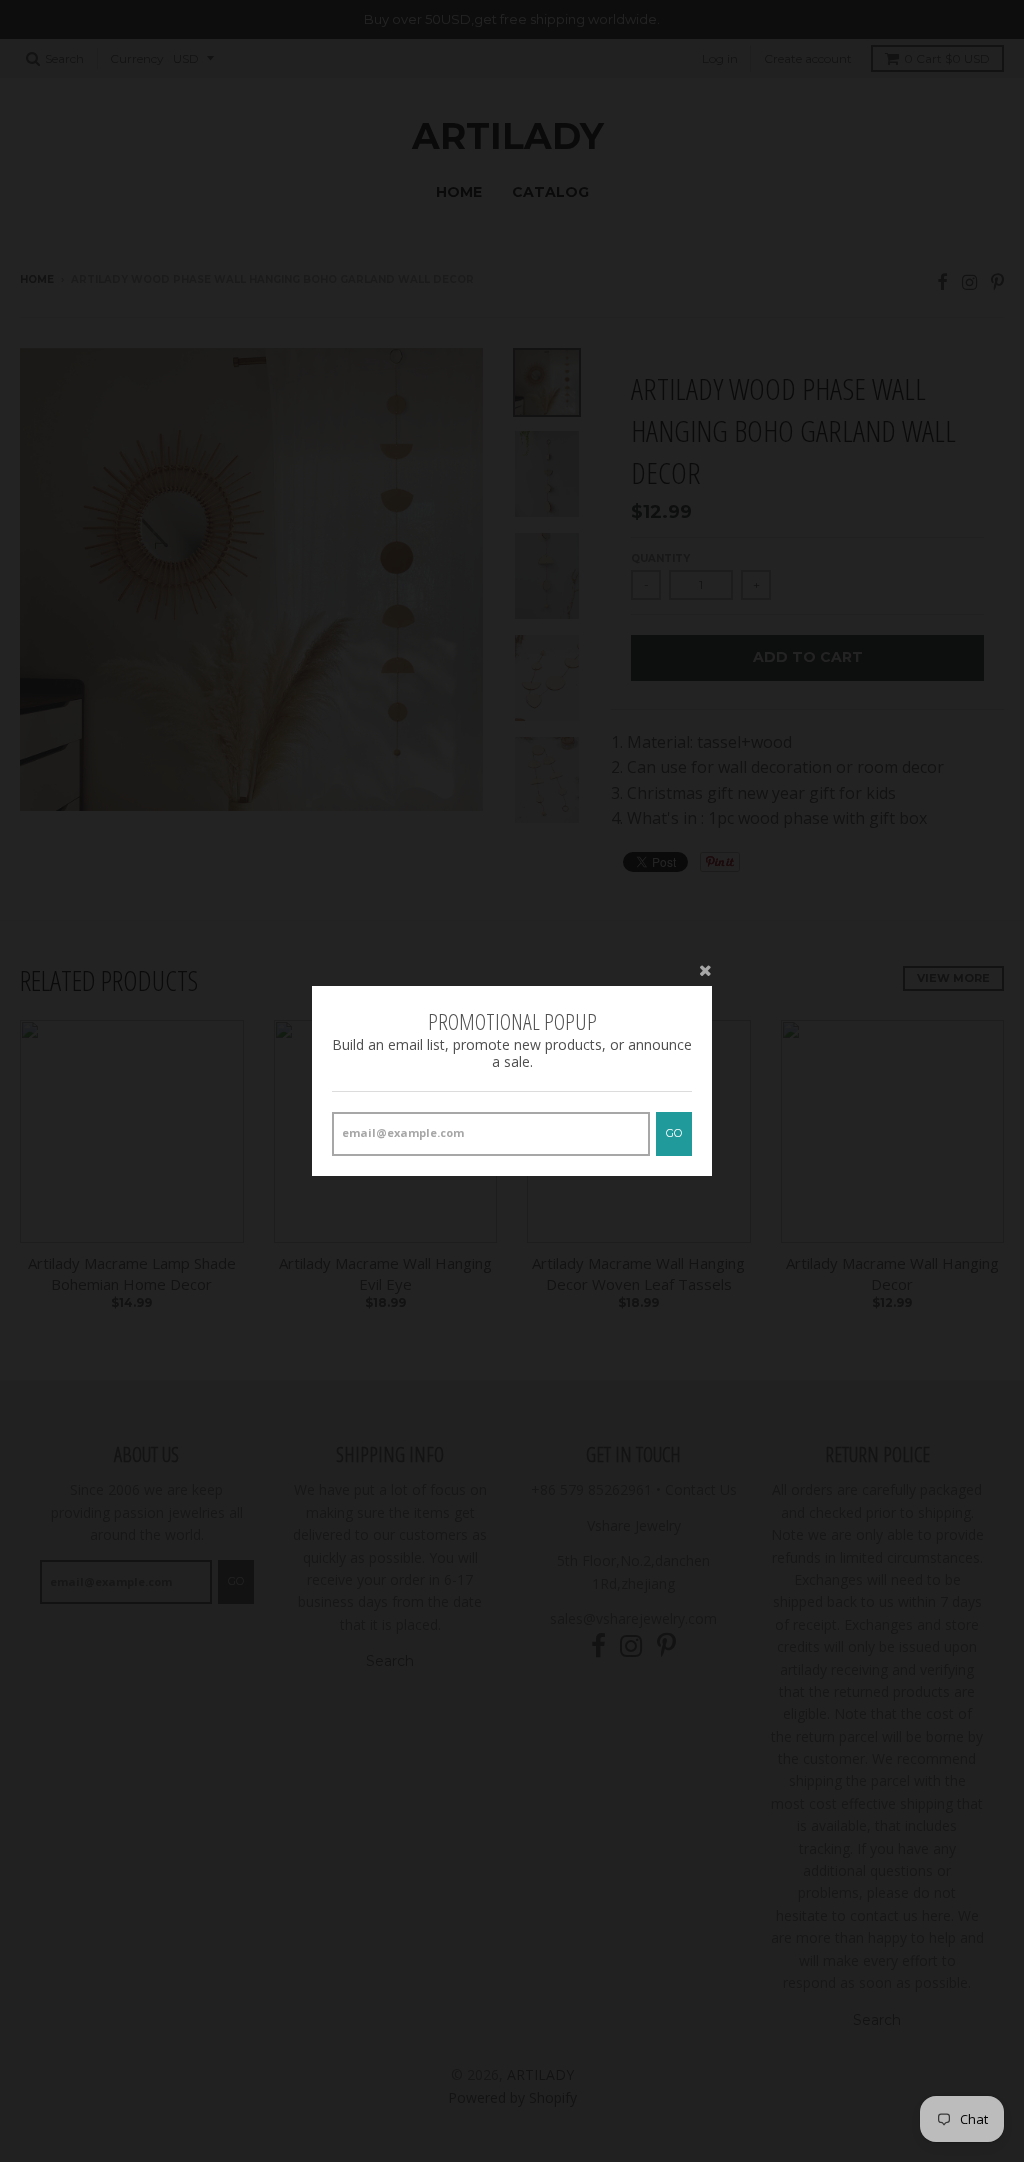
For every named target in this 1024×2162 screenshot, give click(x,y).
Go (674, 1133)
